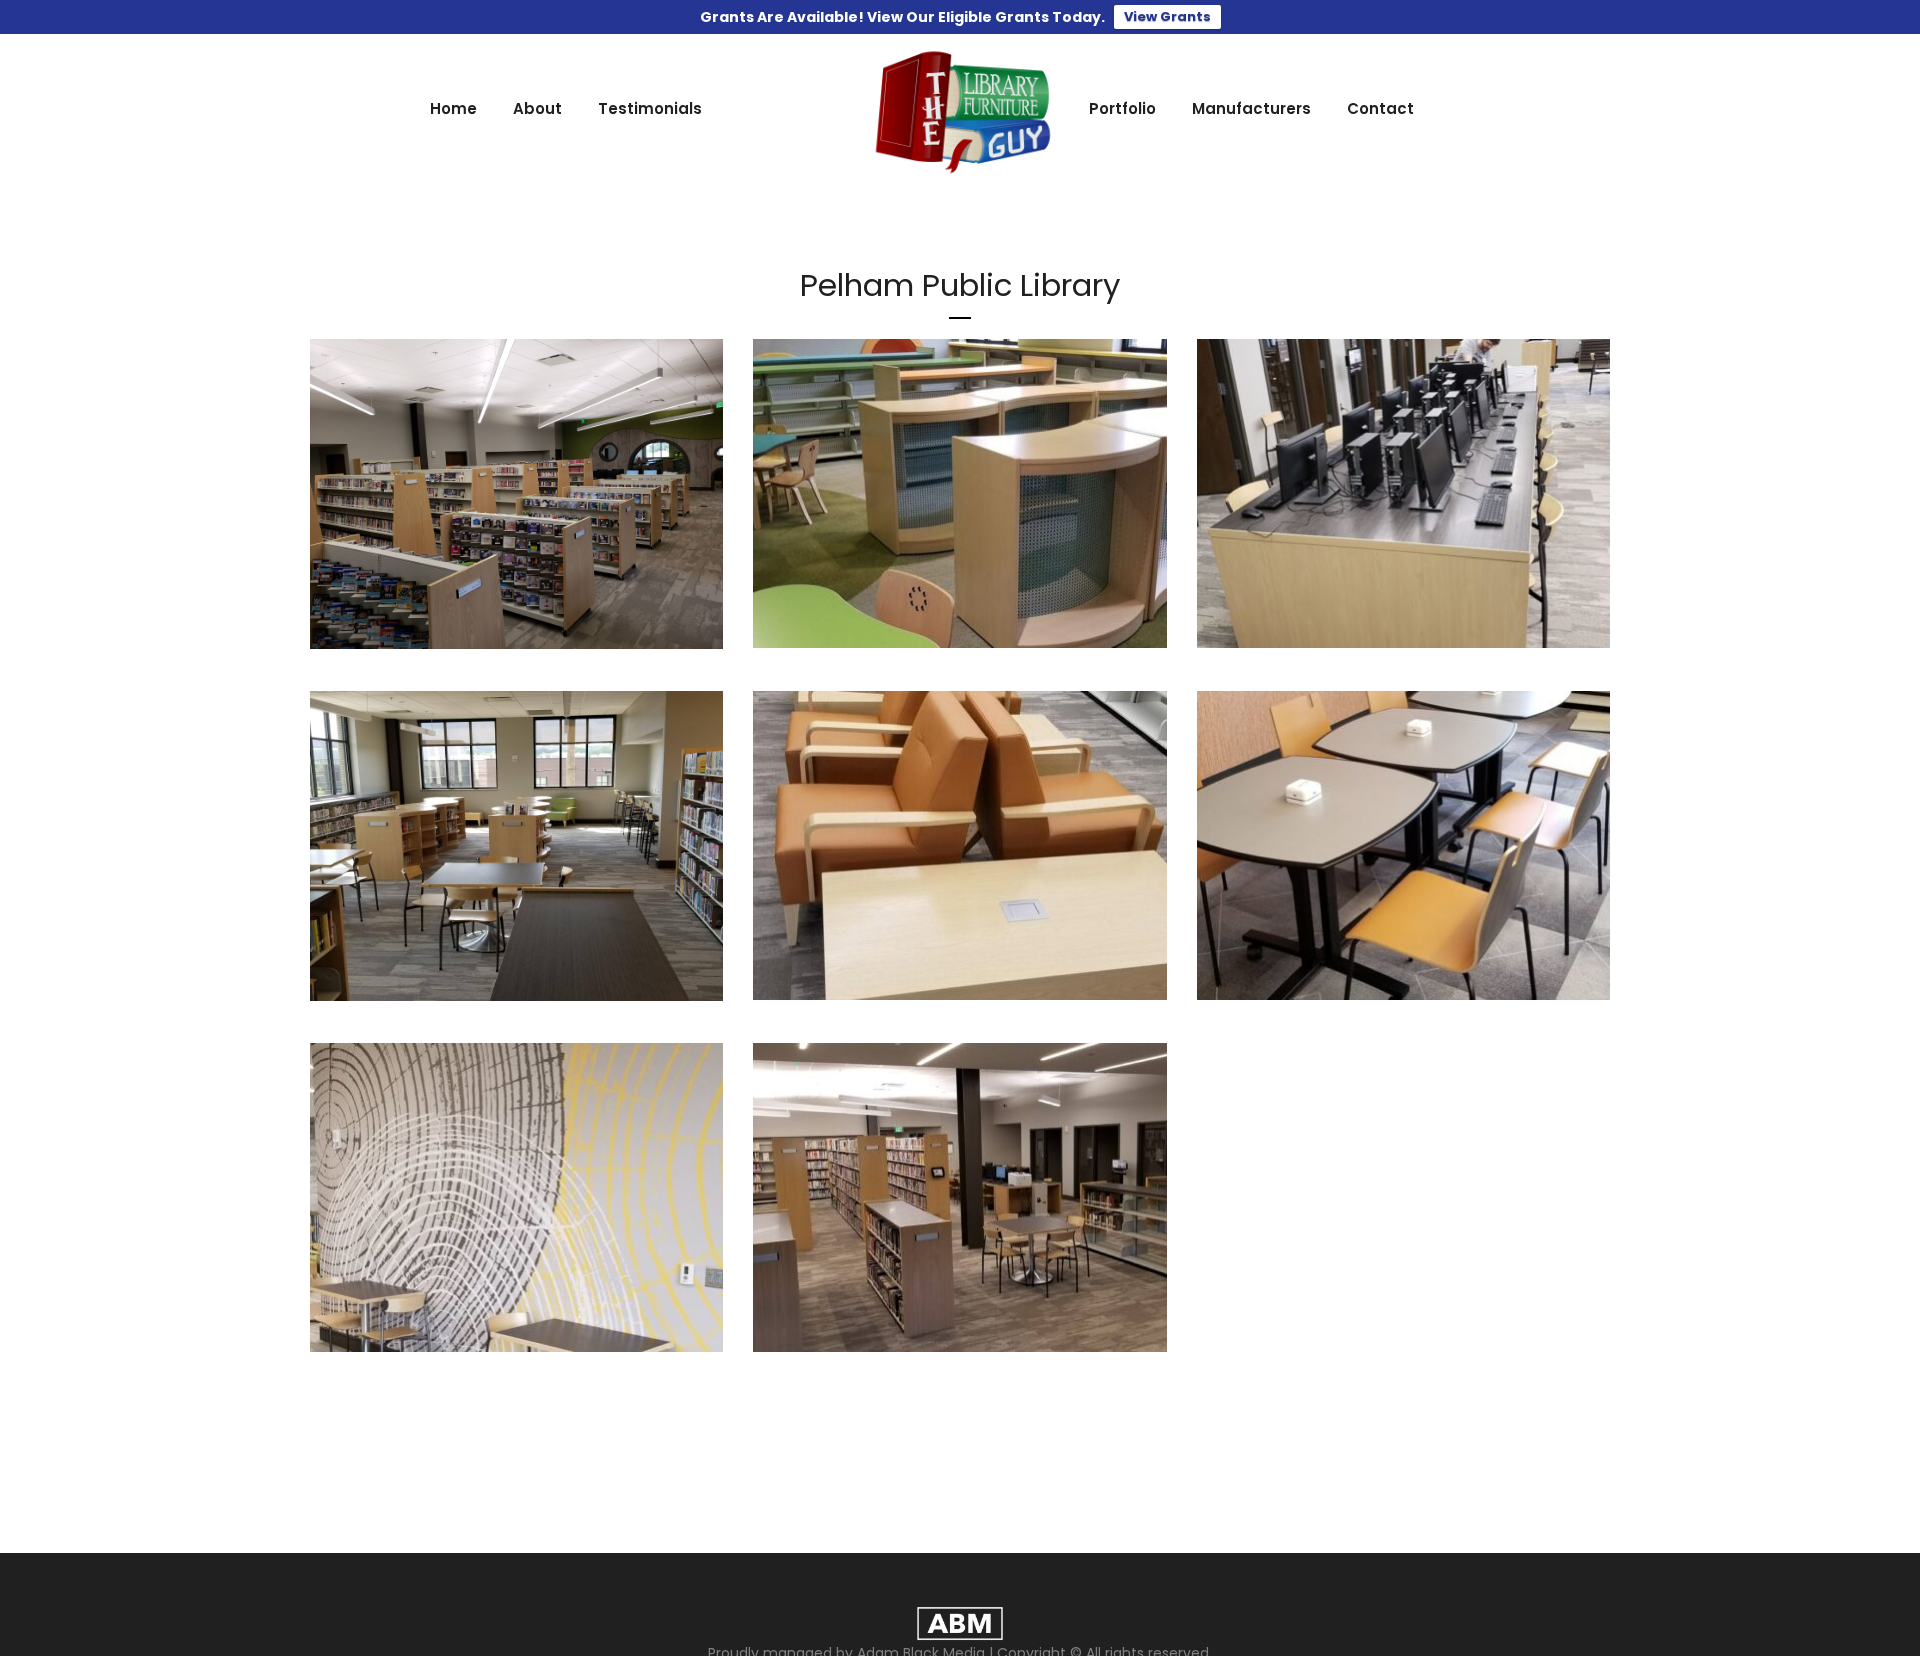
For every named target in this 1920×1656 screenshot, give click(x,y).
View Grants (1167, 16)
